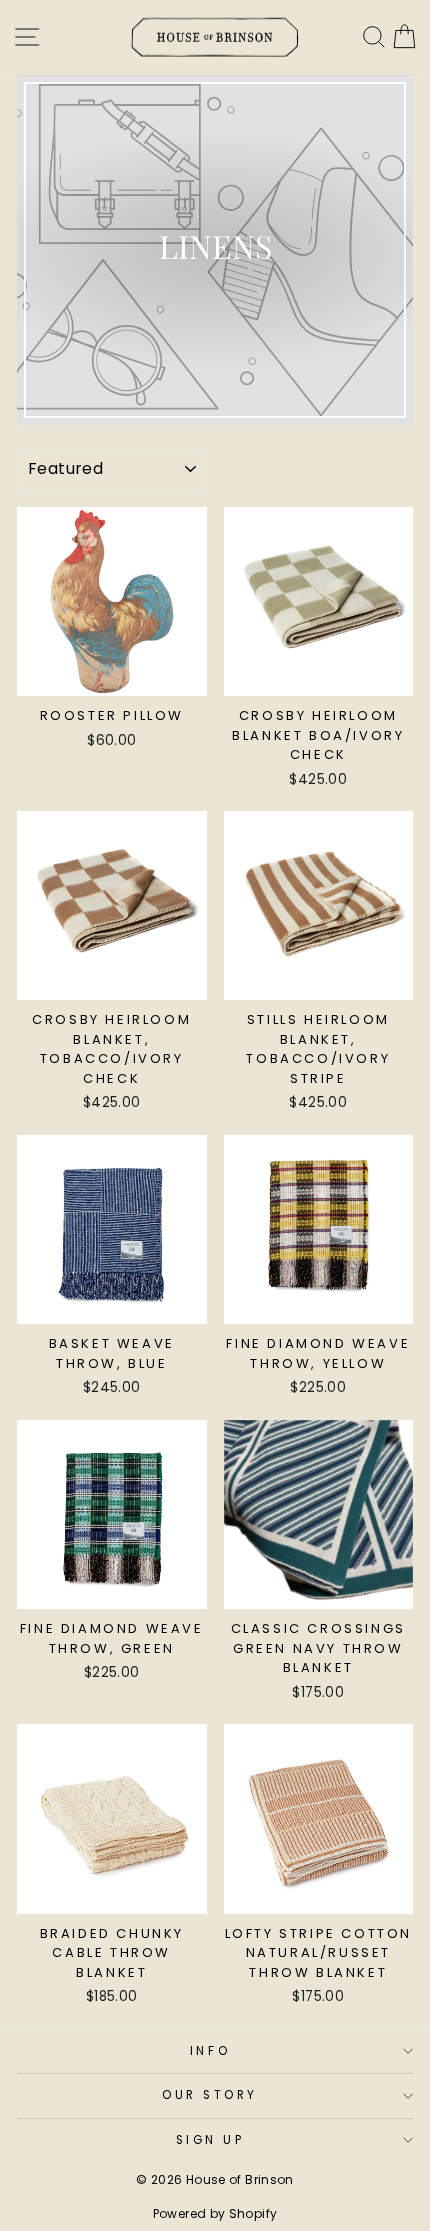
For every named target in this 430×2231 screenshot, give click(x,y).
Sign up (210, 2140)
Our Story (210, 2095)
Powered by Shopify (215, 2213)
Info (210, 2051)
